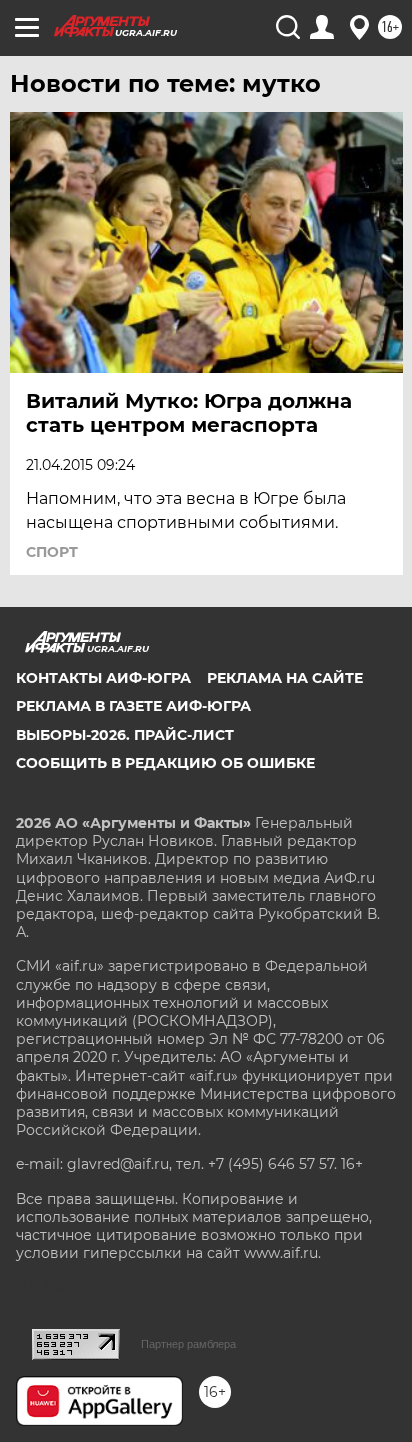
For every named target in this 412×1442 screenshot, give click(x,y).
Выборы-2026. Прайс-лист (125, 735)
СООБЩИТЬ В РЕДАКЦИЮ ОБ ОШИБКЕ (165, 763)
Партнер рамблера (188, 1344)
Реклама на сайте (285, 678)
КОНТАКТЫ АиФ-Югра (103, 678)
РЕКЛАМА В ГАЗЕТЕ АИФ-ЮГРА (133, 706)
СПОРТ (52, 552)
